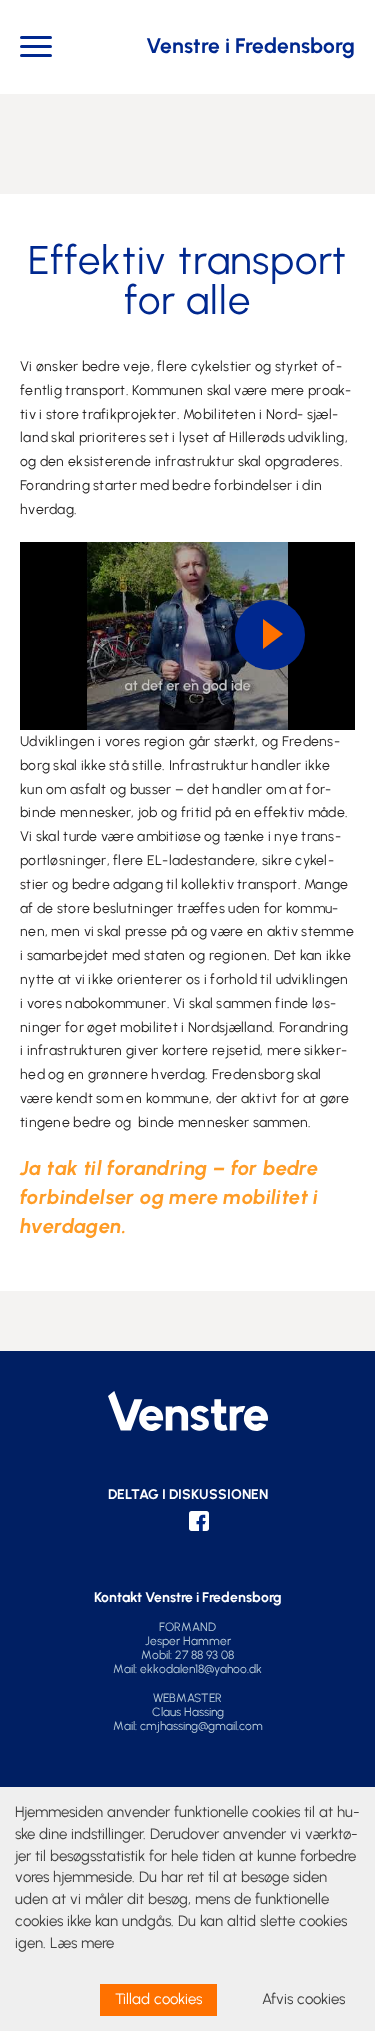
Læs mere (82, 1943)
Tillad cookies (158, 1999)
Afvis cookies (303, 1999)
